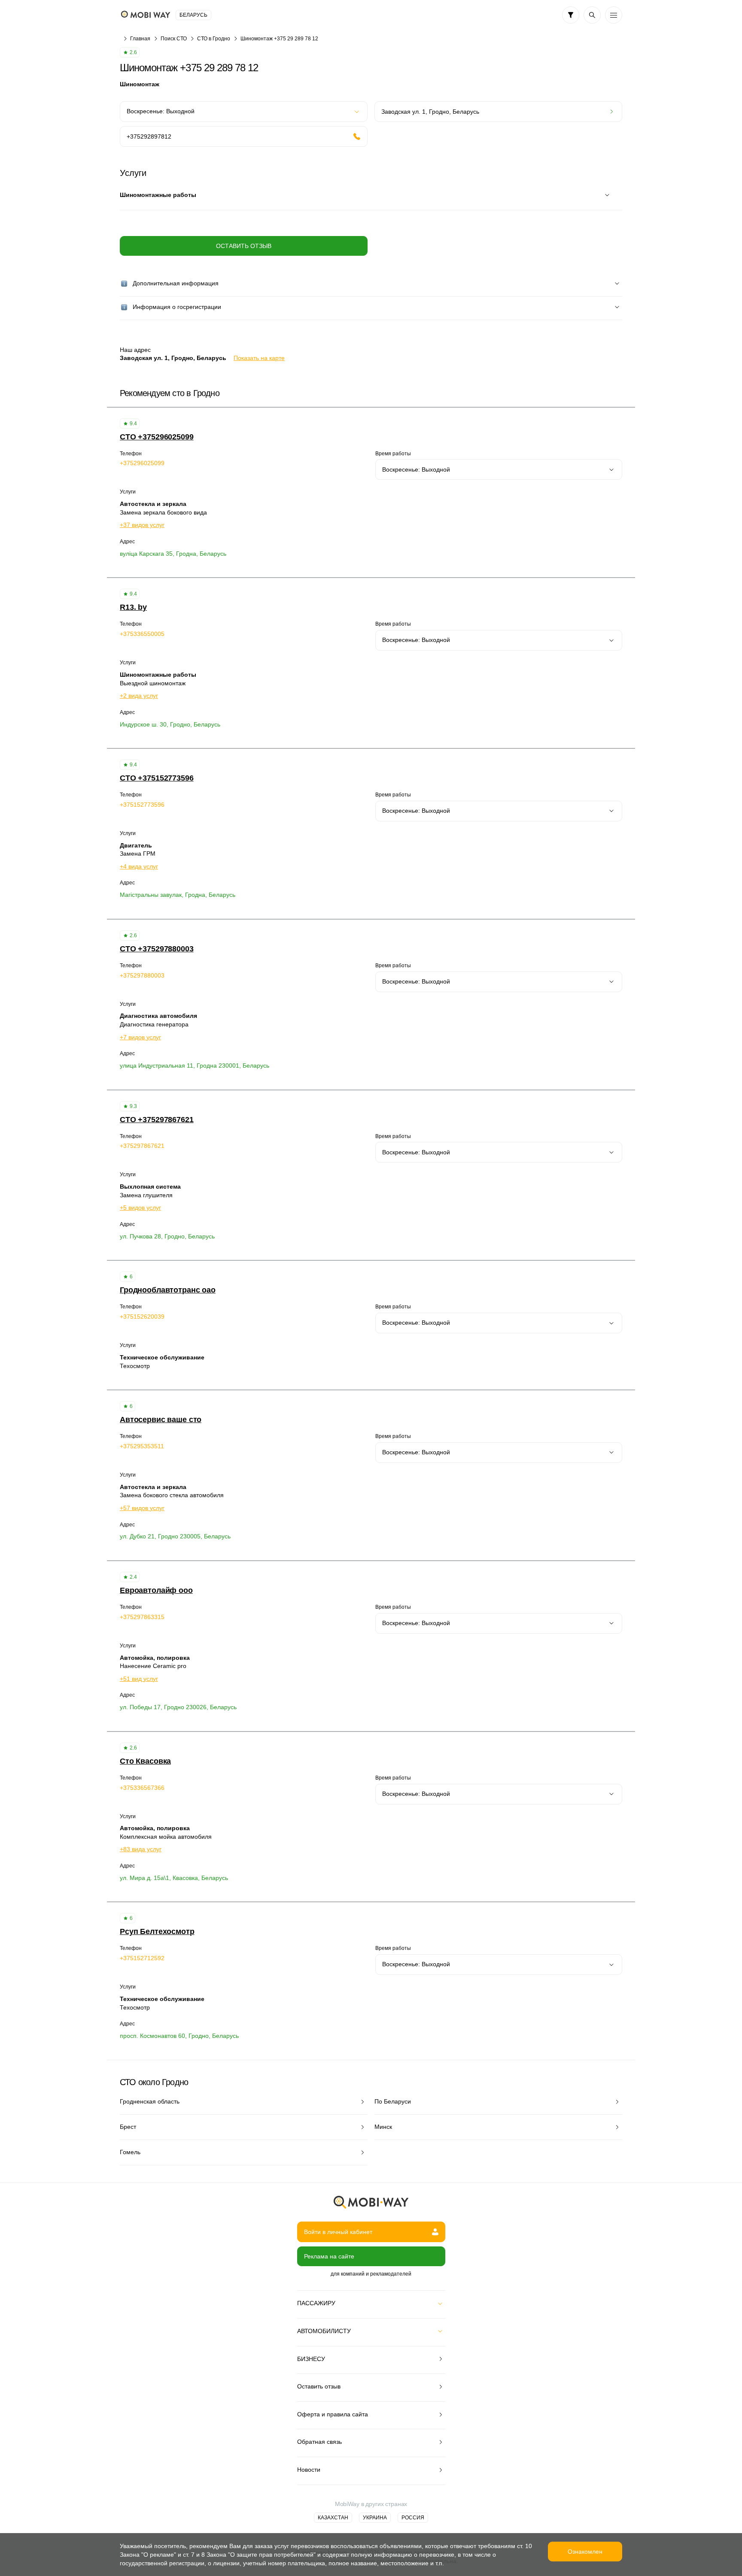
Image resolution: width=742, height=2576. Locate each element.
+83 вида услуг (141, 1849)
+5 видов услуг (140, 1208)
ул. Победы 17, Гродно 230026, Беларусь (178, 1707)
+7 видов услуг (140, 1037)
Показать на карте (259, 358)
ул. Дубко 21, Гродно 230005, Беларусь (175, 1536)
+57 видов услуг (142, 1508)
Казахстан (333, 2518)
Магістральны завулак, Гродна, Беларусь (178, 895)
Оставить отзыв (244, 246)
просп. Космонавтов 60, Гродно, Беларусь (179, 2036)
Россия (413, 2518)
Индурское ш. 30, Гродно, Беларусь (170, 724)
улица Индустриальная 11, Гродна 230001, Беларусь (195, 1066)
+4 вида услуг (139, 866)
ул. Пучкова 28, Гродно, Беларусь (167, 1236)
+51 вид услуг (139, 1679)
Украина (375, 2518)
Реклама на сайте (329, 2256)
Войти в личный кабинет (338, 2232)
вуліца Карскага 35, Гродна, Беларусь (173, 554)
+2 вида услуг (139, 696)
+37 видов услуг (142, 525)
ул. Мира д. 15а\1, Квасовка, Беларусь (174, 1878)
